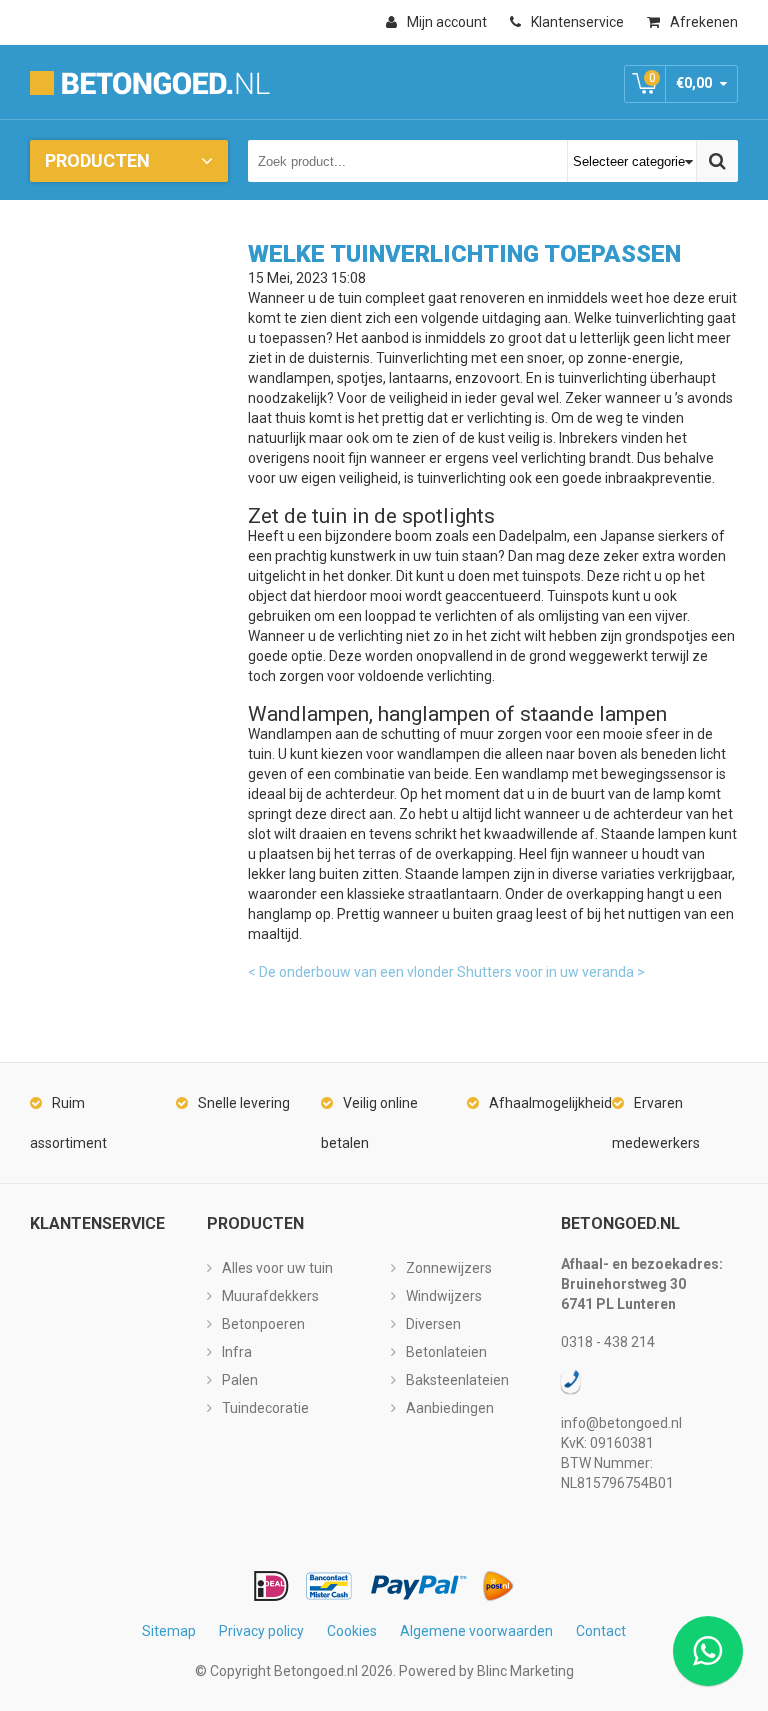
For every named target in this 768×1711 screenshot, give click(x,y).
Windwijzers (444, 1296)
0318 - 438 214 (608, 1342)
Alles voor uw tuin (277, 1268)
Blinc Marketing (525, 1671)
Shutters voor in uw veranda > (551, 972)
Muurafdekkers (270, 1296)
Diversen (433, 1324)
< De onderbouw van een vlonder (351, 972)
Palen (240, 1380)
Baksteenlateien (457, 1380)
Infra (237, 1352)
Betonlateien (446, 1352)
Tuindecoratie (265, 1408)
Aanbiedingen (450, 1408)
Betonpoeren (263, 1324)
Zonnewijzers (449, 1268)
